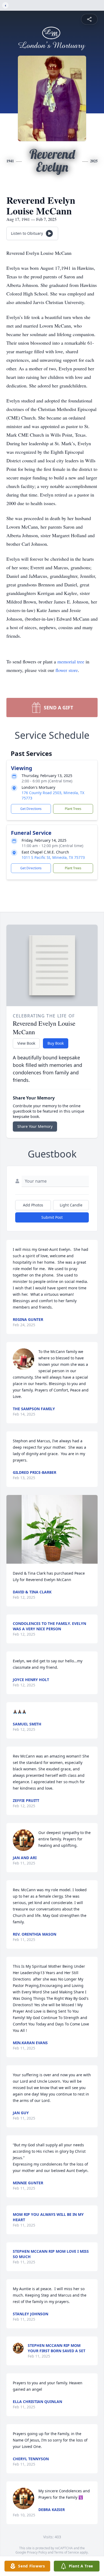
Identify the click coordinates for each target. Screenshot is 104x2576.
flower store (67, 670)
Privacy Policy (37, 2552)
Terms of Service (67, 2552)
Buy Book (56, 1043)
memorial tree (71, 662)
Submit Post (52, 1217)
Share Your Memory (35, 1126)
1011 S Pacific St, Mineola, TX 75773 (53, 857)
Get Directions (31, 809)
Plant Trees (73, 809)
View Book (26, 1043)
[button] (52, 1529)
